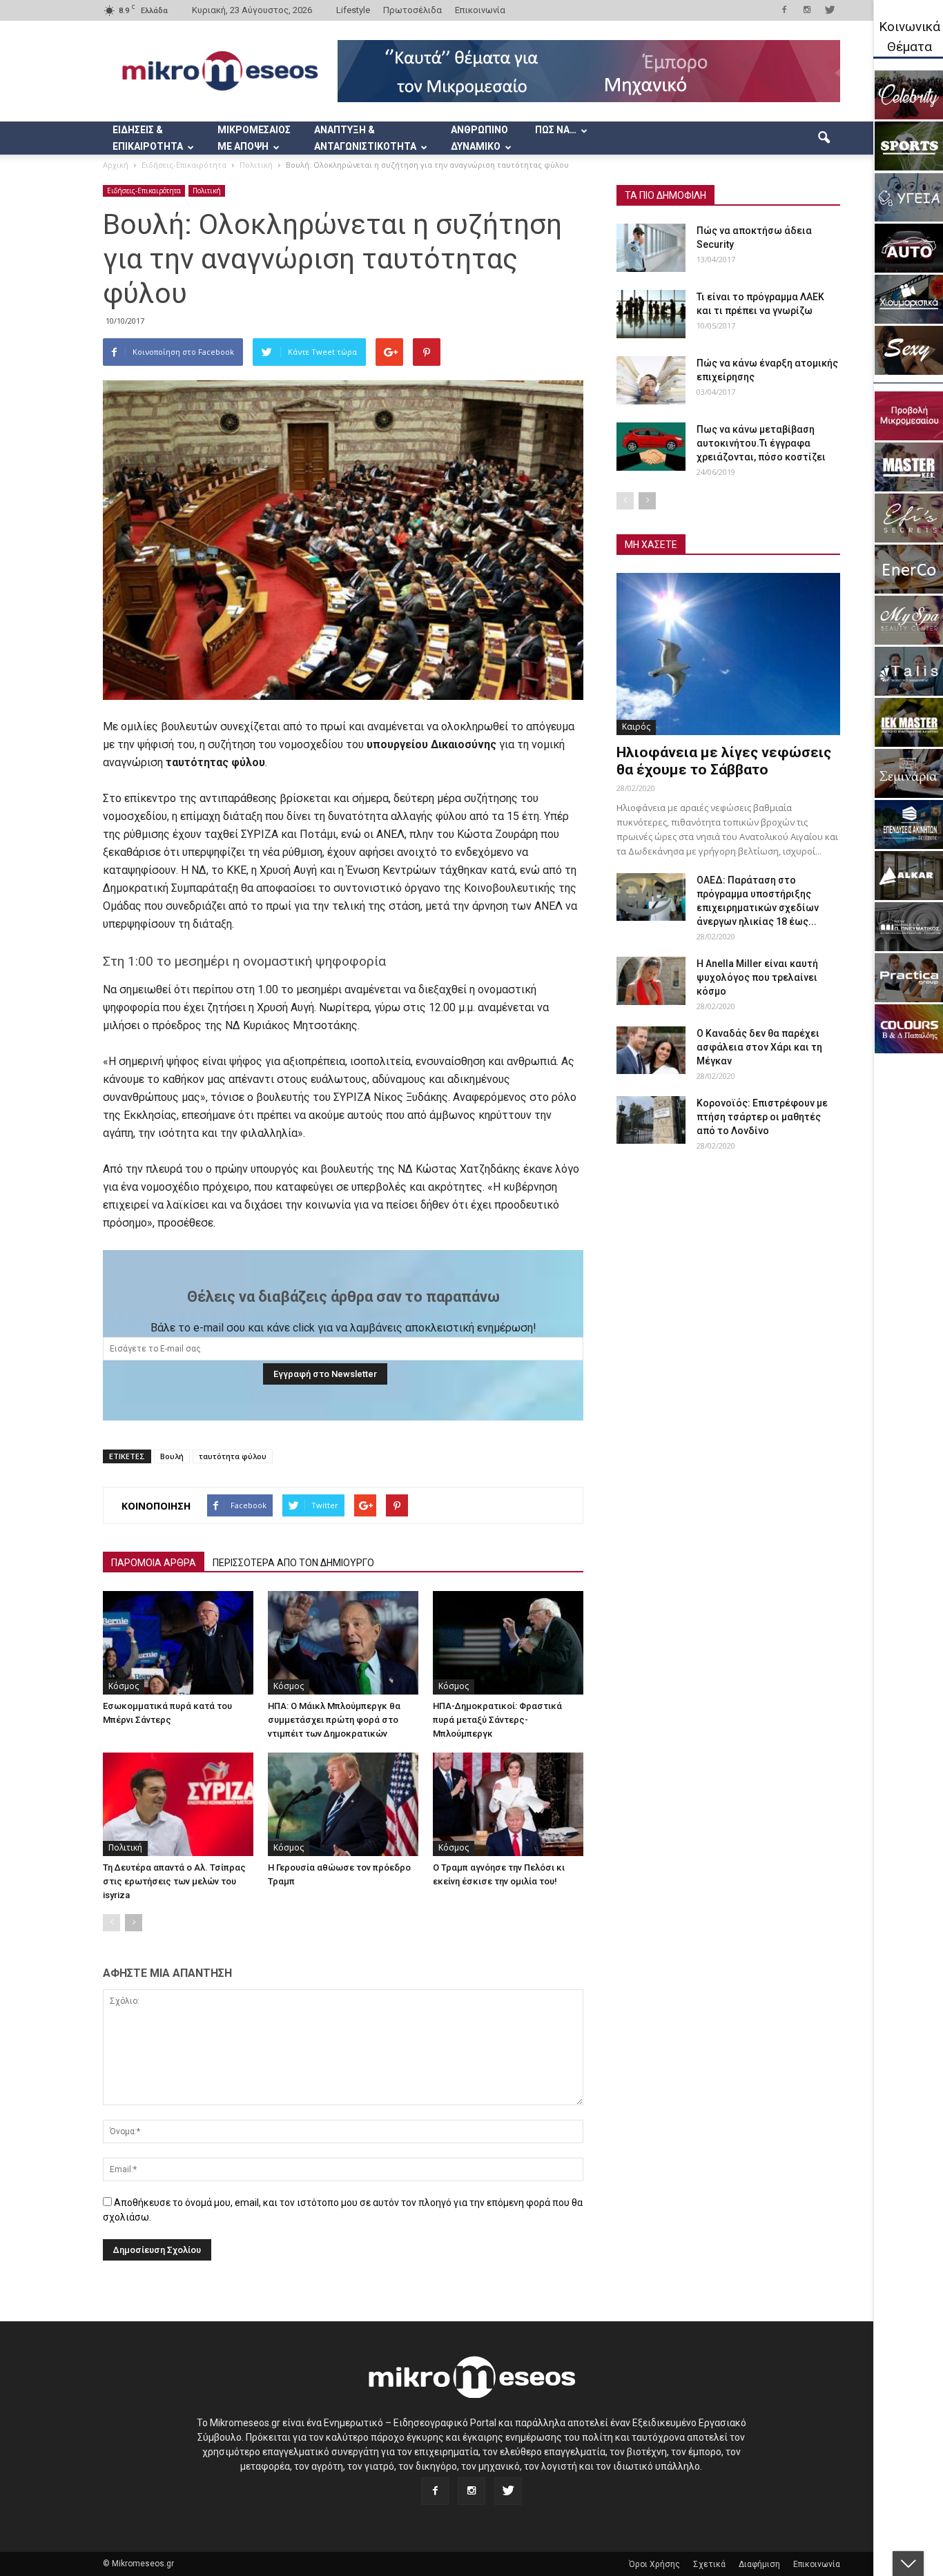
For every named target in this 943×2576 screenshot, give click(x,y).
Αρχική (116, 165)
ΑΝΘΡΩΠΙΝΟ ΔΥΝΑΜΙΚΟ (479, 138)
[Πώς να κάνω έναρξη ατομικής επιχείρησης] (651, 380)
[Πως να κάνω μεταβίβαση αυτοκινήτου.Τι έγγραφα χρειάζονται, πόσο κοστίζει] (651, 447)
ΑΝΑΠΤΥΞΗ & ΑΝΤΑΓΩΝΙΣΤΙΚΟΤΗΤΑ (365, 138)
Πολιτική (207, 191)
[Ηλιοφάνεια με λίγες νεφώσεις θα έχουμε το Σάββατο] (728, 654)
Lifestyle (353, 10)
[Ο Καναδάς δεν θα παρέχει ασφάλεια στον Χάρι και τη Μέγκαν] (651, 1050)
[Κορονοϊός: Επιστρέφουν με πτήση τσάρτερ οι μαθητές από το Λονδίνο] (651, 1120)
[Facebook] (784, 10)
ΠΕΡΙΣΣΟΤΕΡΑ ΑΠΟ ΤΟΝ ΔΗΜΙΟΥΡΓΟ (293, 1563)
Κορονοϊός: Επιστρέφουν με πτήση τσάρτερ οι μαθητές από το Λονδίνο (762, 1117)
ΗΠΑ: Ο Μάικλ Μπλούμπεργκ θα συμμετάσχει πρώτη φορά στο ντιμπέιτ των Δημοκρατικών (334, 1720)
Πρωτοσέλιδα (412, 10)
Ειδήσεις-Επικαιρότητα (144, 191)
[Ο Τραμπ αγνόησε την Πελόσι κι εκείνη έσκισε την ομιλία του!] (508, 1804)
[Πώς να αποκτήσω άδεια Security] (651, 248)
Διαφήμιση (759, 2564)
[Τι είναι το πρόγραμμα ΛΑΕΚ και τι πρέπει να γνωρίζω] (651, 314)
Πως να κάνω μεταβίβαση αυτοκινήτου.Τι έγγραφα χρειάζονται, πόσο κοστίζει (761, 443)
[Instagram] (807, 10)
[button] (824, 138)
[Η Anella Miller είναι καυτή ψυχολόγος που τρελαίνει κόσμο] (651, 981)
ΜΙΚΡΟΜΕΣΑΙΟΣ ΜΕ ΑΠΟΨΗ (254, 138)
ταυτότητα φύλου (233, 1456)
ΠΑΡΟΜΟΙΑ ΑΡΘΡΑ (154, 1563)
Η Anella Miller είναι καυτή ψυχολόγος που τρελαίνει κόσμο (757, 977)
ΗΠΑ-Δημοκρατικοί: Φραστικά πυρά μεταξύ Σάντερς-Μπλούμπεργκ (497, 1720)
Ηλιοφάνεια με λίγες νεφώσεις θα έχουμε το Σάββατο (724, 761)
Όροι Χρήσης (654, 2564)
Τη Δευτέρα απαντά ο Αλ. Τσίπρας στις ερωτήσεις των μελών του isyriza (174, 1881)
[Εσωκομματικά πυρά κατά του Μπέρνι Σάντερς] (178, 1643)
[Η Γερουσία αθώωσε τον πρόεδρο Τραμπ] (343, 1804)
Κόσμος (124, 1686)
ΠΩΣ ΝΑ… (556, 130)
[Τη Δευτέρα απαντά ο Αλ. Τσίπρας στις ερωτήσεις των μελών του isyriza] (178, 1804)
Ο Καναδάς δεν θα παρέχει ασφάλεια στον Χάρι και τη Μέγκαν (759, 1047)
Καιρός (636, 726)
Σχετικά (709, 2564)
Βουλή (172, 1456)
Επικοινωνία (480, 10)
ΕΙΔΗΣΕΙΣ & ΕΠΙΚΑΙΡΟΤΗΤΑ (148, 138)
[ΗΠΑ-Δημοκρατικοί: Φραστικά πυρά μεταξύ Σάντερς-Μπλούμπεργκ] (508, 1643)
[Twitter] (830, 10)
